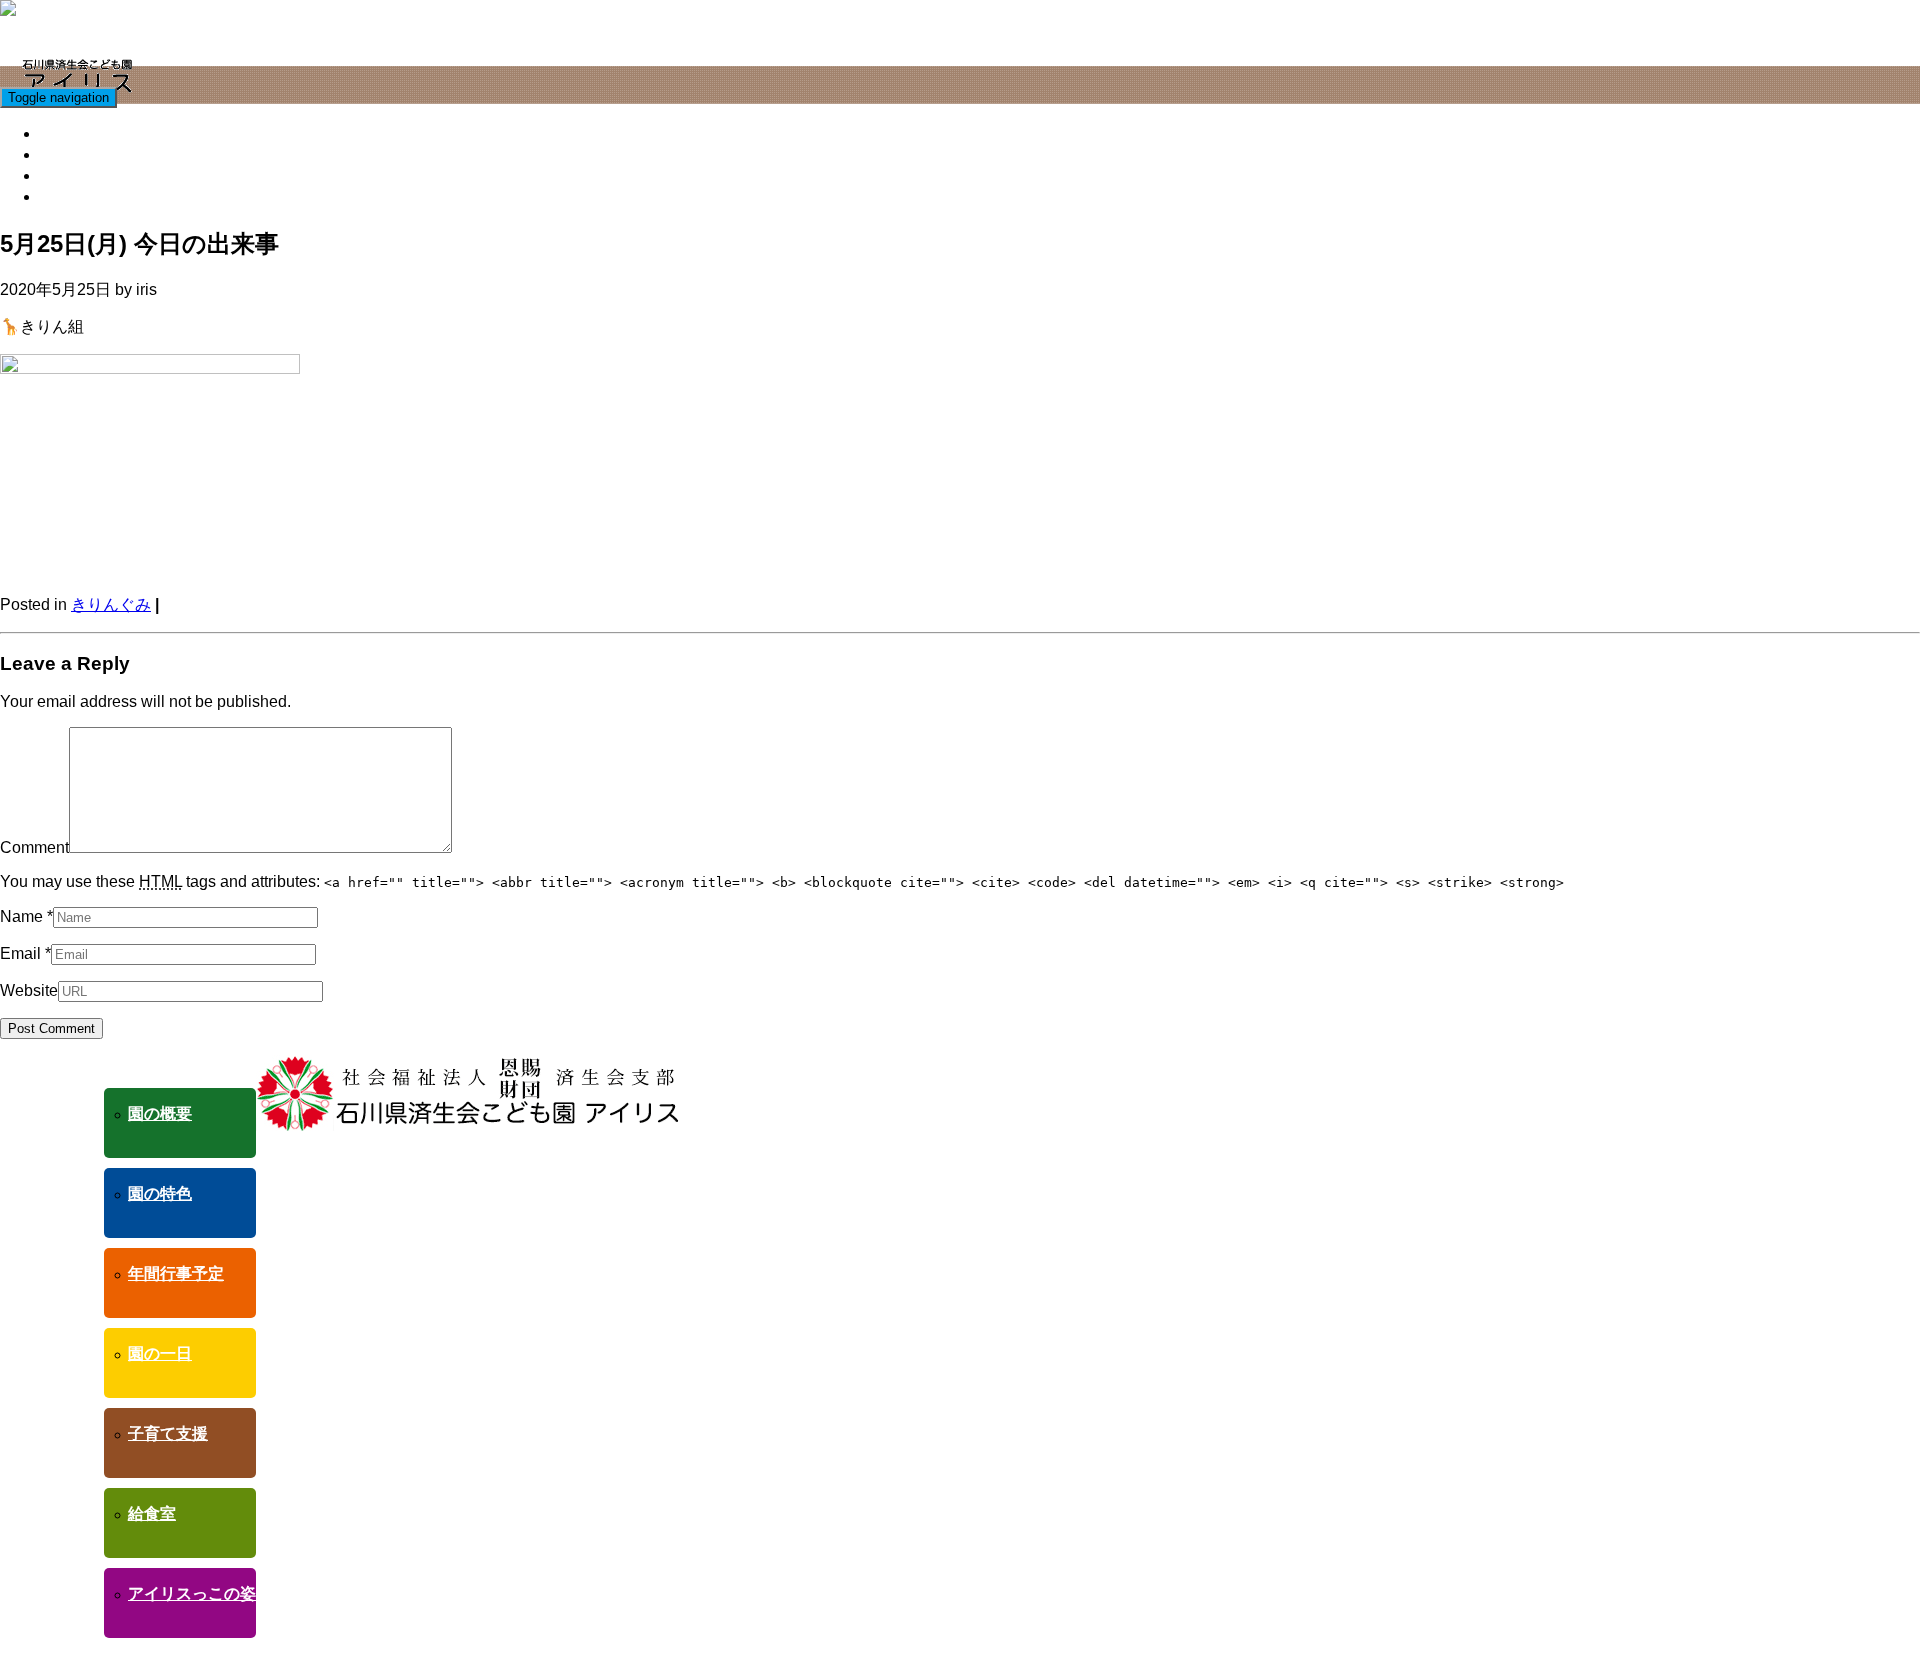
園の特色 (160, 1193)
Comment (34, 847)
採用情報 (75, 196)
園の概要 (160, 1113)
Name (21, 916)
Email (20, 953)
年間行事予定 (176, 1273)
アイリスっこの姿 (107, 175)
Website (29, 990)
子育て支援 (83, 133)
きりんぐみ (111, 604)
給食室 (67, 154)
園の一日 (160, 1353)
